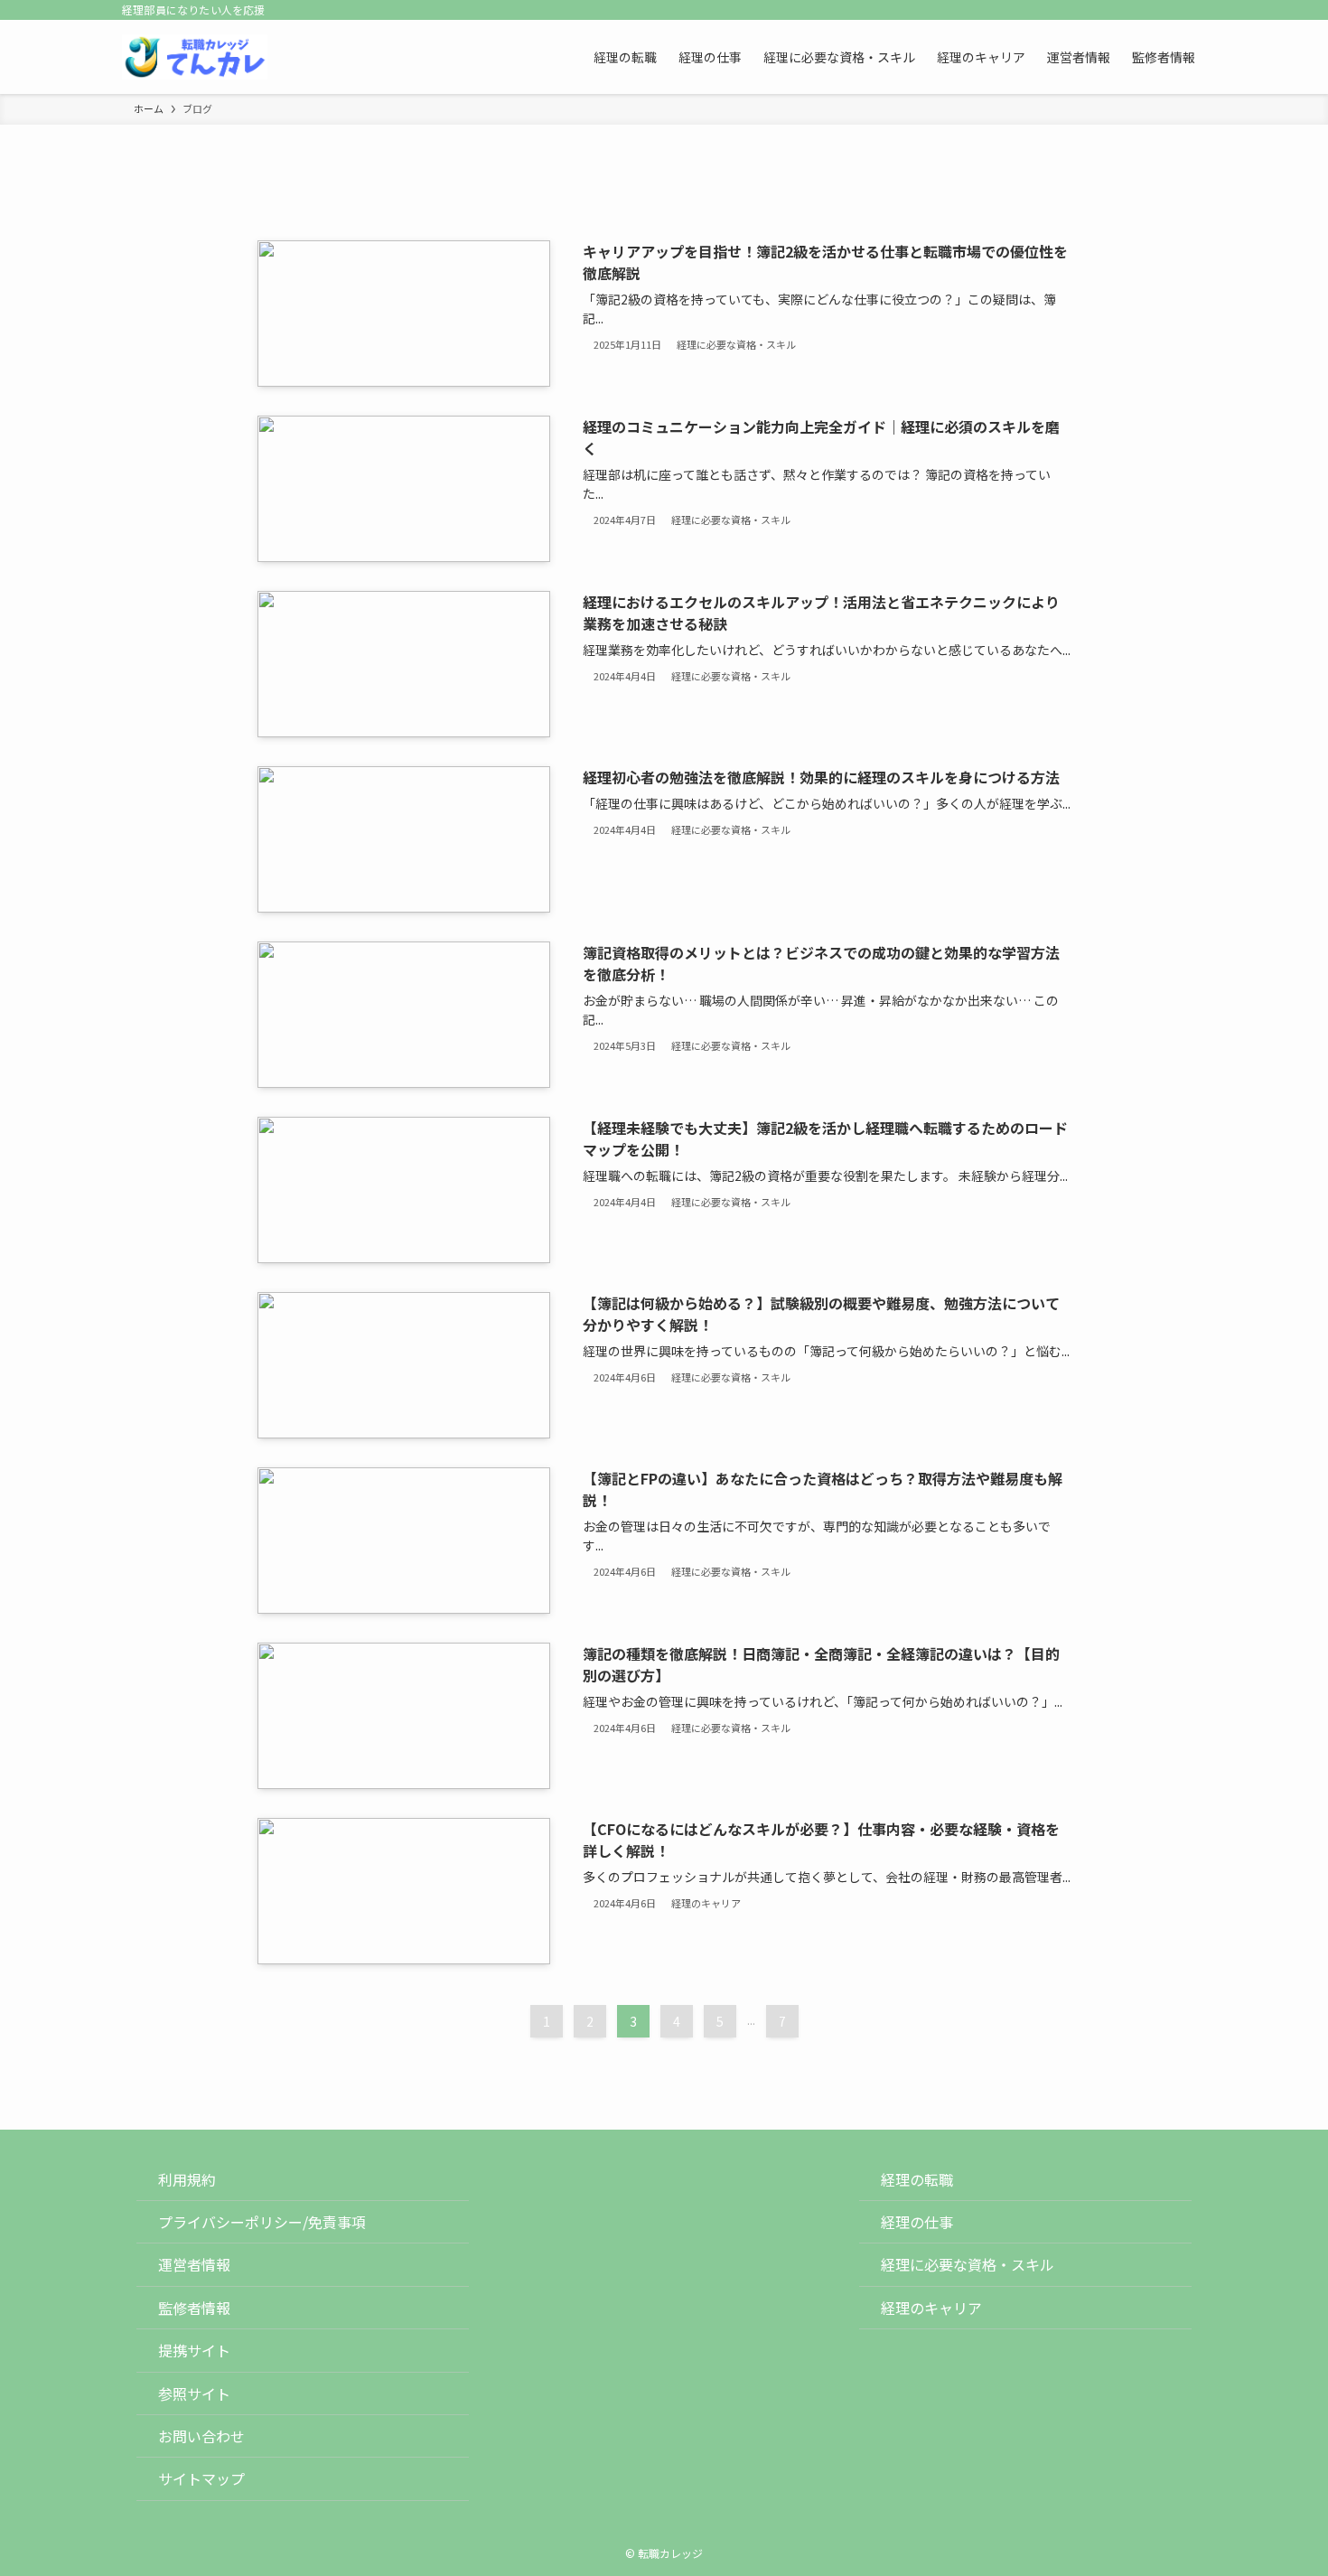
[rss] (1171, 10)
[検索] (1194, 10)
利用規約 (187, 2179)
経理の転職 (917, 2179)
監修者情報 (194, 2308)
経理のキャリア (931, 2308)
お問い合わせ (201, 2436)
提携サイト (194, 2350)
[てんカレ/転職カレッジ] (195, 57)
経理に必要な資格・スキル (968, 2264)
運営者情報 (194, 2264)
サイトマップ (201, 2478)
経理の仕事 (917, 2222)
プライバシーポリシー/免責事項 (262, 2222)
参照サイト (194, 2393)
